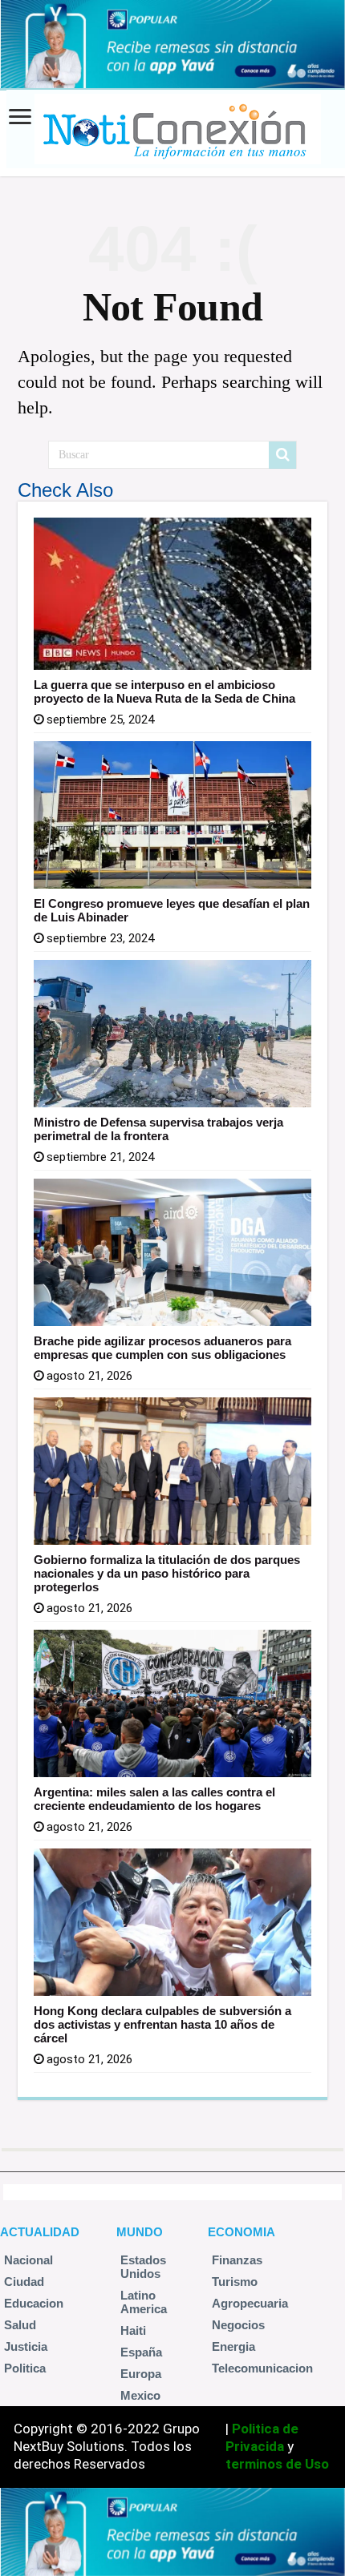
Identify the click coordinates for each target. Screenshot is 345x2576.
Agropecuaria (250, 2303)
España (141, 2352)
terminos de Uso (277, 2464)
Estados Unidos (143, 2267)
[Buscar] (282, 455)
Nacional (28, 2260)
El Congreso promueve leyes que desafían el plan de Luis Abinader (172, 910)
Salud (20, 2325)
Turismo (235, 2282)
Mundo (140, 2232)
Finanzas (237, 2260)
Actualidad (40, 2232)
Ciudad (24, 2282)
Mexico (140, 2395)
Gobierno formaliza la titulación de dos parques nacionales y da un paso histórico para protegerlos (167, 1573)
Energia (233, 2346)
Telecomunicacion (262, 2368)
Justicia (26, 2346)
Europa (141, 2374)
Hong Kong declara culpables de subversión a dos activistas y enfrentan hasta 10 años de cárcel (162, 2024)
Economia (241, 2232)
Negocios (238, 2325)
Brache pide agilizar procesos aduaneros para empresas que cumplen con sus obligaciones (162, 1348)
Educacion (34, 2303)
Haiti (133, 2330)
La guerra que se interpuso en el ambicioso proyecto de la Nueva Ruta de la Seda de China (164, 691)
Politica (25, 2368)
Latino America (144, 2302)
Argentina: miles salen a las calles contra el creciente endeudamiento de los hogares (154, 1799)
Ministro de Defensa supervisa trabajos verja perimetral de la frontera (158, 1129)
